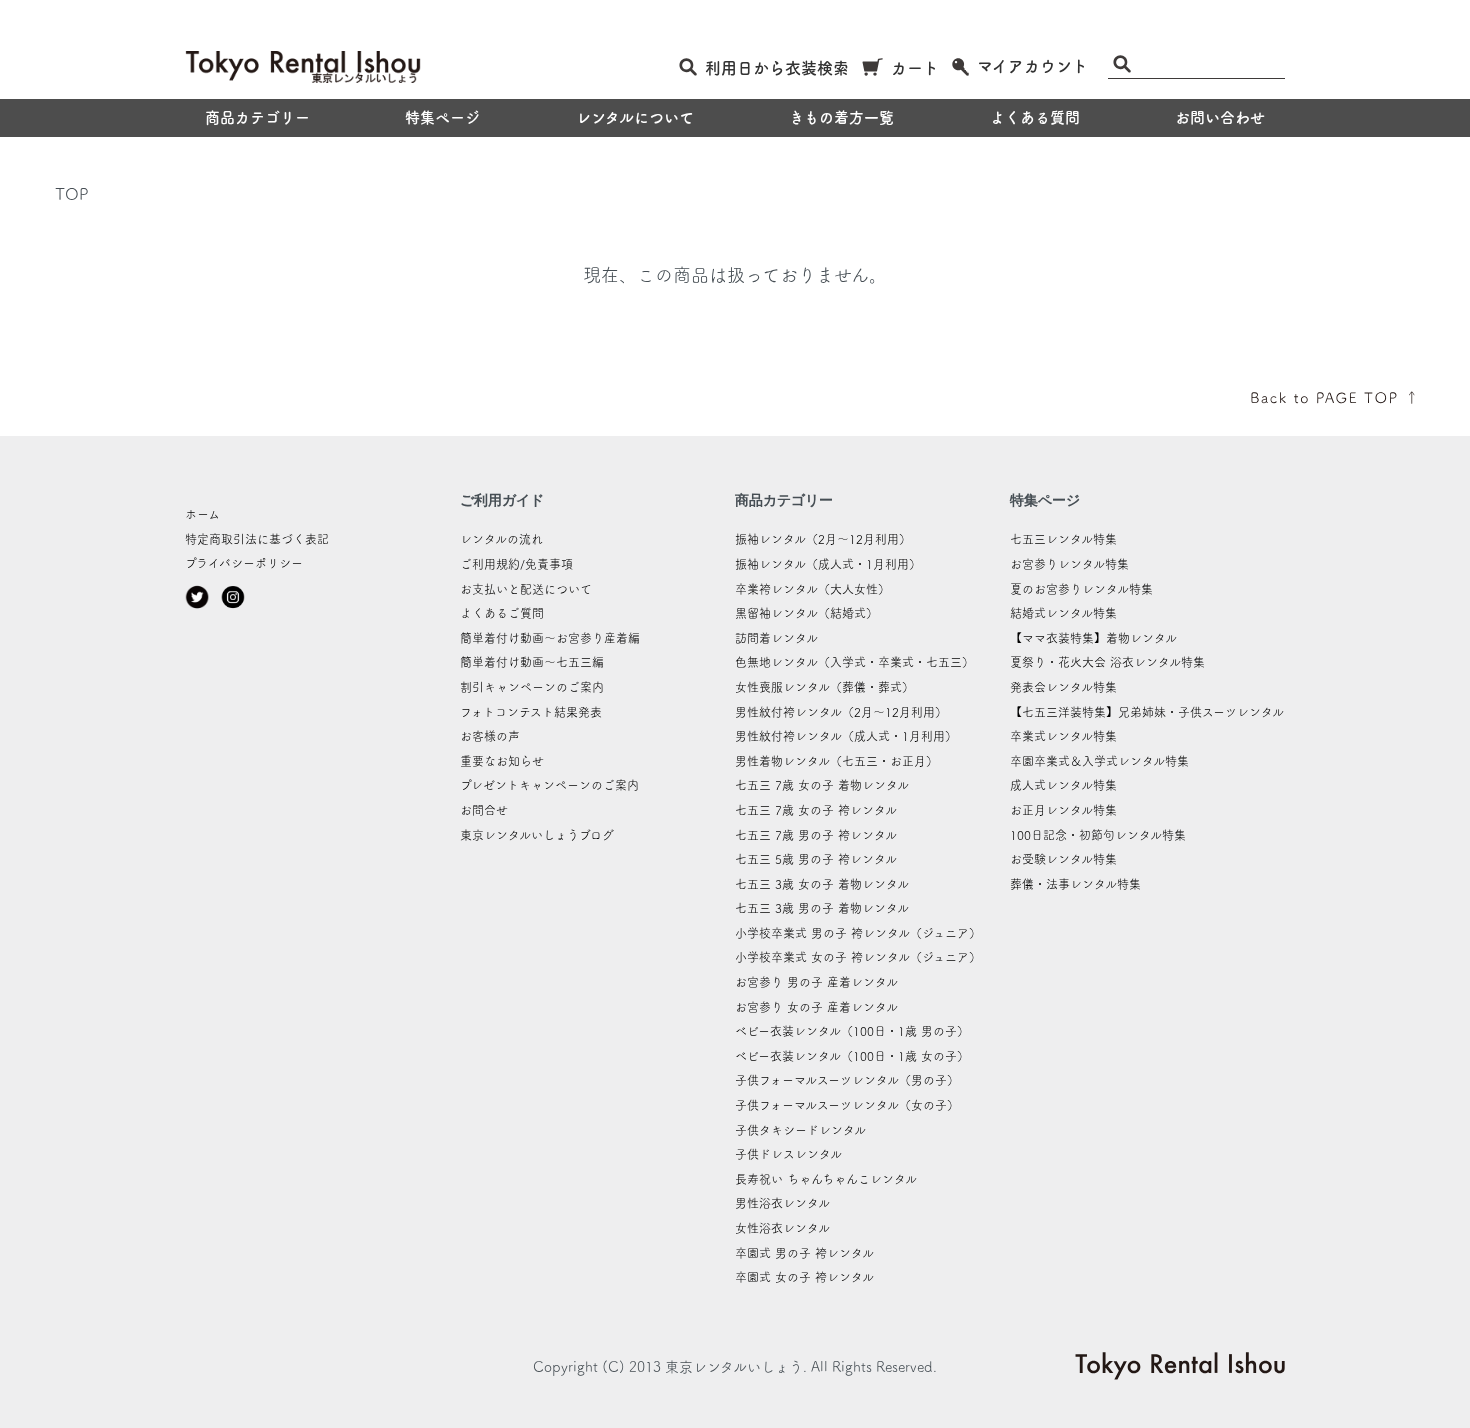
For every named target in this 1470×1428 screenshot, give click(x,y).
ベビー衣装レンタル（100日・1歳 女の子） (852, 1056)
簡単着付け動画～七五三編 (532, 662)
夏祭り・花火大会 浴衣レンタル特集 (1107, 662)
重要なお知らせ (502, 761)
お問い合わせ (1220, 117)
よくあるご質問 (502, 613)
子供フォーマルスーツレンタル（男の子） (847, 1080)
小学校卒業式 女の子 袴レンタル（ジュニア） (858, 957)
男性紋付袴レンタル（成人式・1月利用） (846, 736)
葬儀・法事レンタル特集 (1075, 884)
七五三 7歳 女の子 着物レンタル (822, 785)
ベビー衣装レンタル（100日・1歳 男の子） (852, 1031)
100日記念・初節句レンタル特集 (1098, 835)
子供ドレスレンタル (788, 1154)
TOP (72, 194)
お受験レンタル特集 (1063, 859)
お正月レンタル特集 (1063, 810)
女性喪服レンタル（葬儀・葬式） (824, 687)
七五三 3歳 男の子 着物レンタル (822, 908)
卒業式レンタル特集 (1063, 736)
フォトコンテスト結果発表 (531, 712)
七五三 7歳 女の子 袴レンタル (816, 810)
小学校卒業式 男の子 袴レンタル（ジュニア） (858, 933)
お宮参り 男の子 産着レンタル (816, 982)
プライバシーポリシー (244, 563)
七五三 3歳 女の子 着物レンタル (822, 884)
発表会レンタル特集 (1063, 687)
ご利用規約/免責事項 (516, 564)
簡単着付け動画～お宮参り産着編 (550, 638)
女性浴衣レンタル (782, 1228)
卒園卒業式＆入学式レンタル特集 (1099, 761)
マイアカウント (1032, 66)
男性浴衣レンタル (782, 1203)
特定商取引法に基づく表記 (257, 539)
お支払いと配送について (526, 589)
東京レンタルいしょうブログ (537, 835)
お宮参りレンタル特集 (1069, 564)
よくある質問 (1035, 117)
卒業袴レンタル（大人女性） (812, 589)
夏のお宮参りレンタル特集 (1081, 589)
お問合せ (484, 810)
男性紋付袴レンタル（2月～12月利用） (841, 712)
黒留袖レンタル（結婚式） (806, 613)
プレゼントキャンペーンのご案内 (549, 785)
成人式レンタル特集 (1063, 785)
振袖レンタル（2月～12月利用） (823, 539)
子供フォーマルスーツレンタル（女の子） (847, 1105)
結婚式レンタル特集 (1063, 613)
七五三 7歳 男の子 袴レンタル (816, 835)
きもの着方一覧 (841, 117)
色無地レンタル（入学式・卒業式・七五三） (854, 662)
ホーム (202, 514)
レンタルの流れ (501, 539)
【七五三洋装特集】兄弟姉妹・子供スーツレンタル (1147, 712)
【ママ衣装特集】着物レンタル (1093, 638)
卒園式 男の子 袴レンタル (804, 1253)
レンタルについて (635, 117)
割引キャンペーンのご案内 (532, 687)
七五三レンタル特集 (1063, 539)
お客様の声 (490, 736)
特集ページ (442, 117)
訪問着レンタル (776, 638)
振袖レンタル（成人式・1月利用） (828, 564)
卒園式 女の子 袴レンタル (804, 1277)
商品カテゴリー (257, 117)
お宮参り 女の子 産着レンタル (816, 1007)
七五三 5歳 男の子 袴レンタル (816, 859)
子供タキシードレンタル (800, 1130)
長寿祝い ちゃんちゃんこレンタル (826, 1179)
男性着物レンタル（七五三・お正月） (836, 761)
